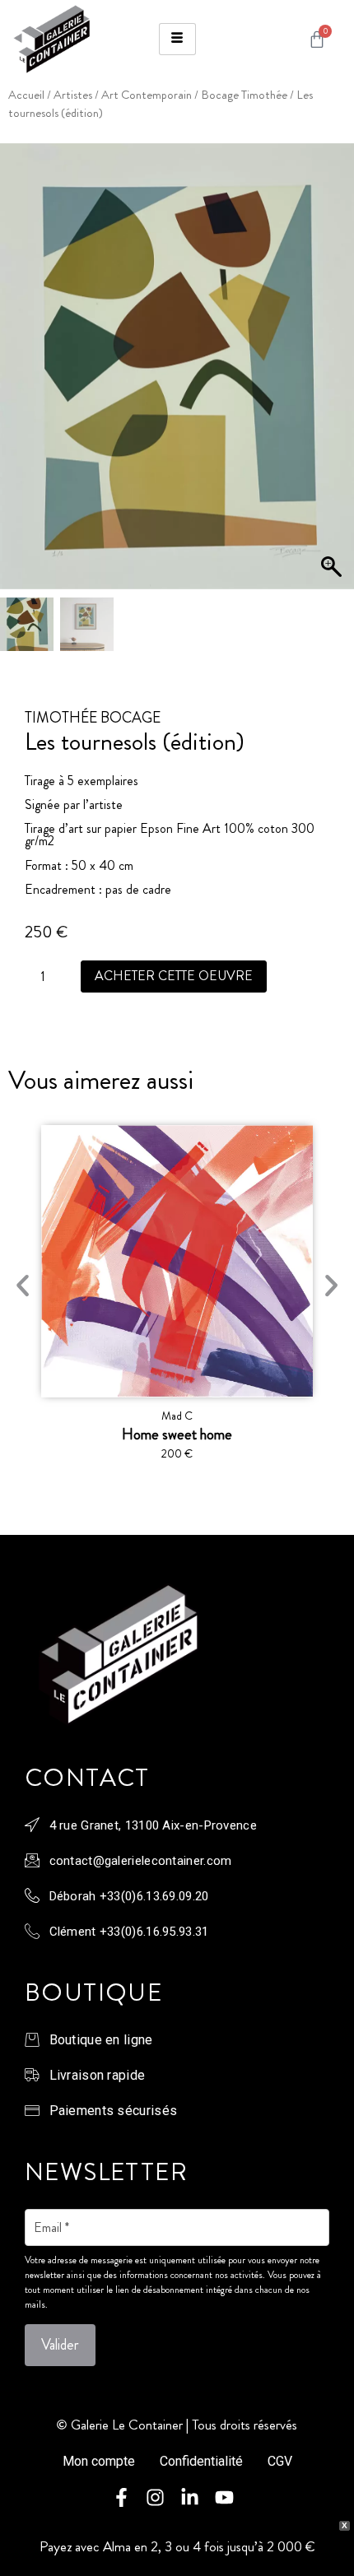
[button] (333, 374)
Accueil (26, 95)
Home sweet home (177, 1434)
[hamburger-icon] (177, 39)
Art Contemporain (147, 95)
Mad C (177, 1416)
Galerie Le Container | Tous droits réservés (184, 2425)
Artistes (73, 95)
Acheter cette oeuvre (174, 976)
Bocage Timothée (244, 95)
